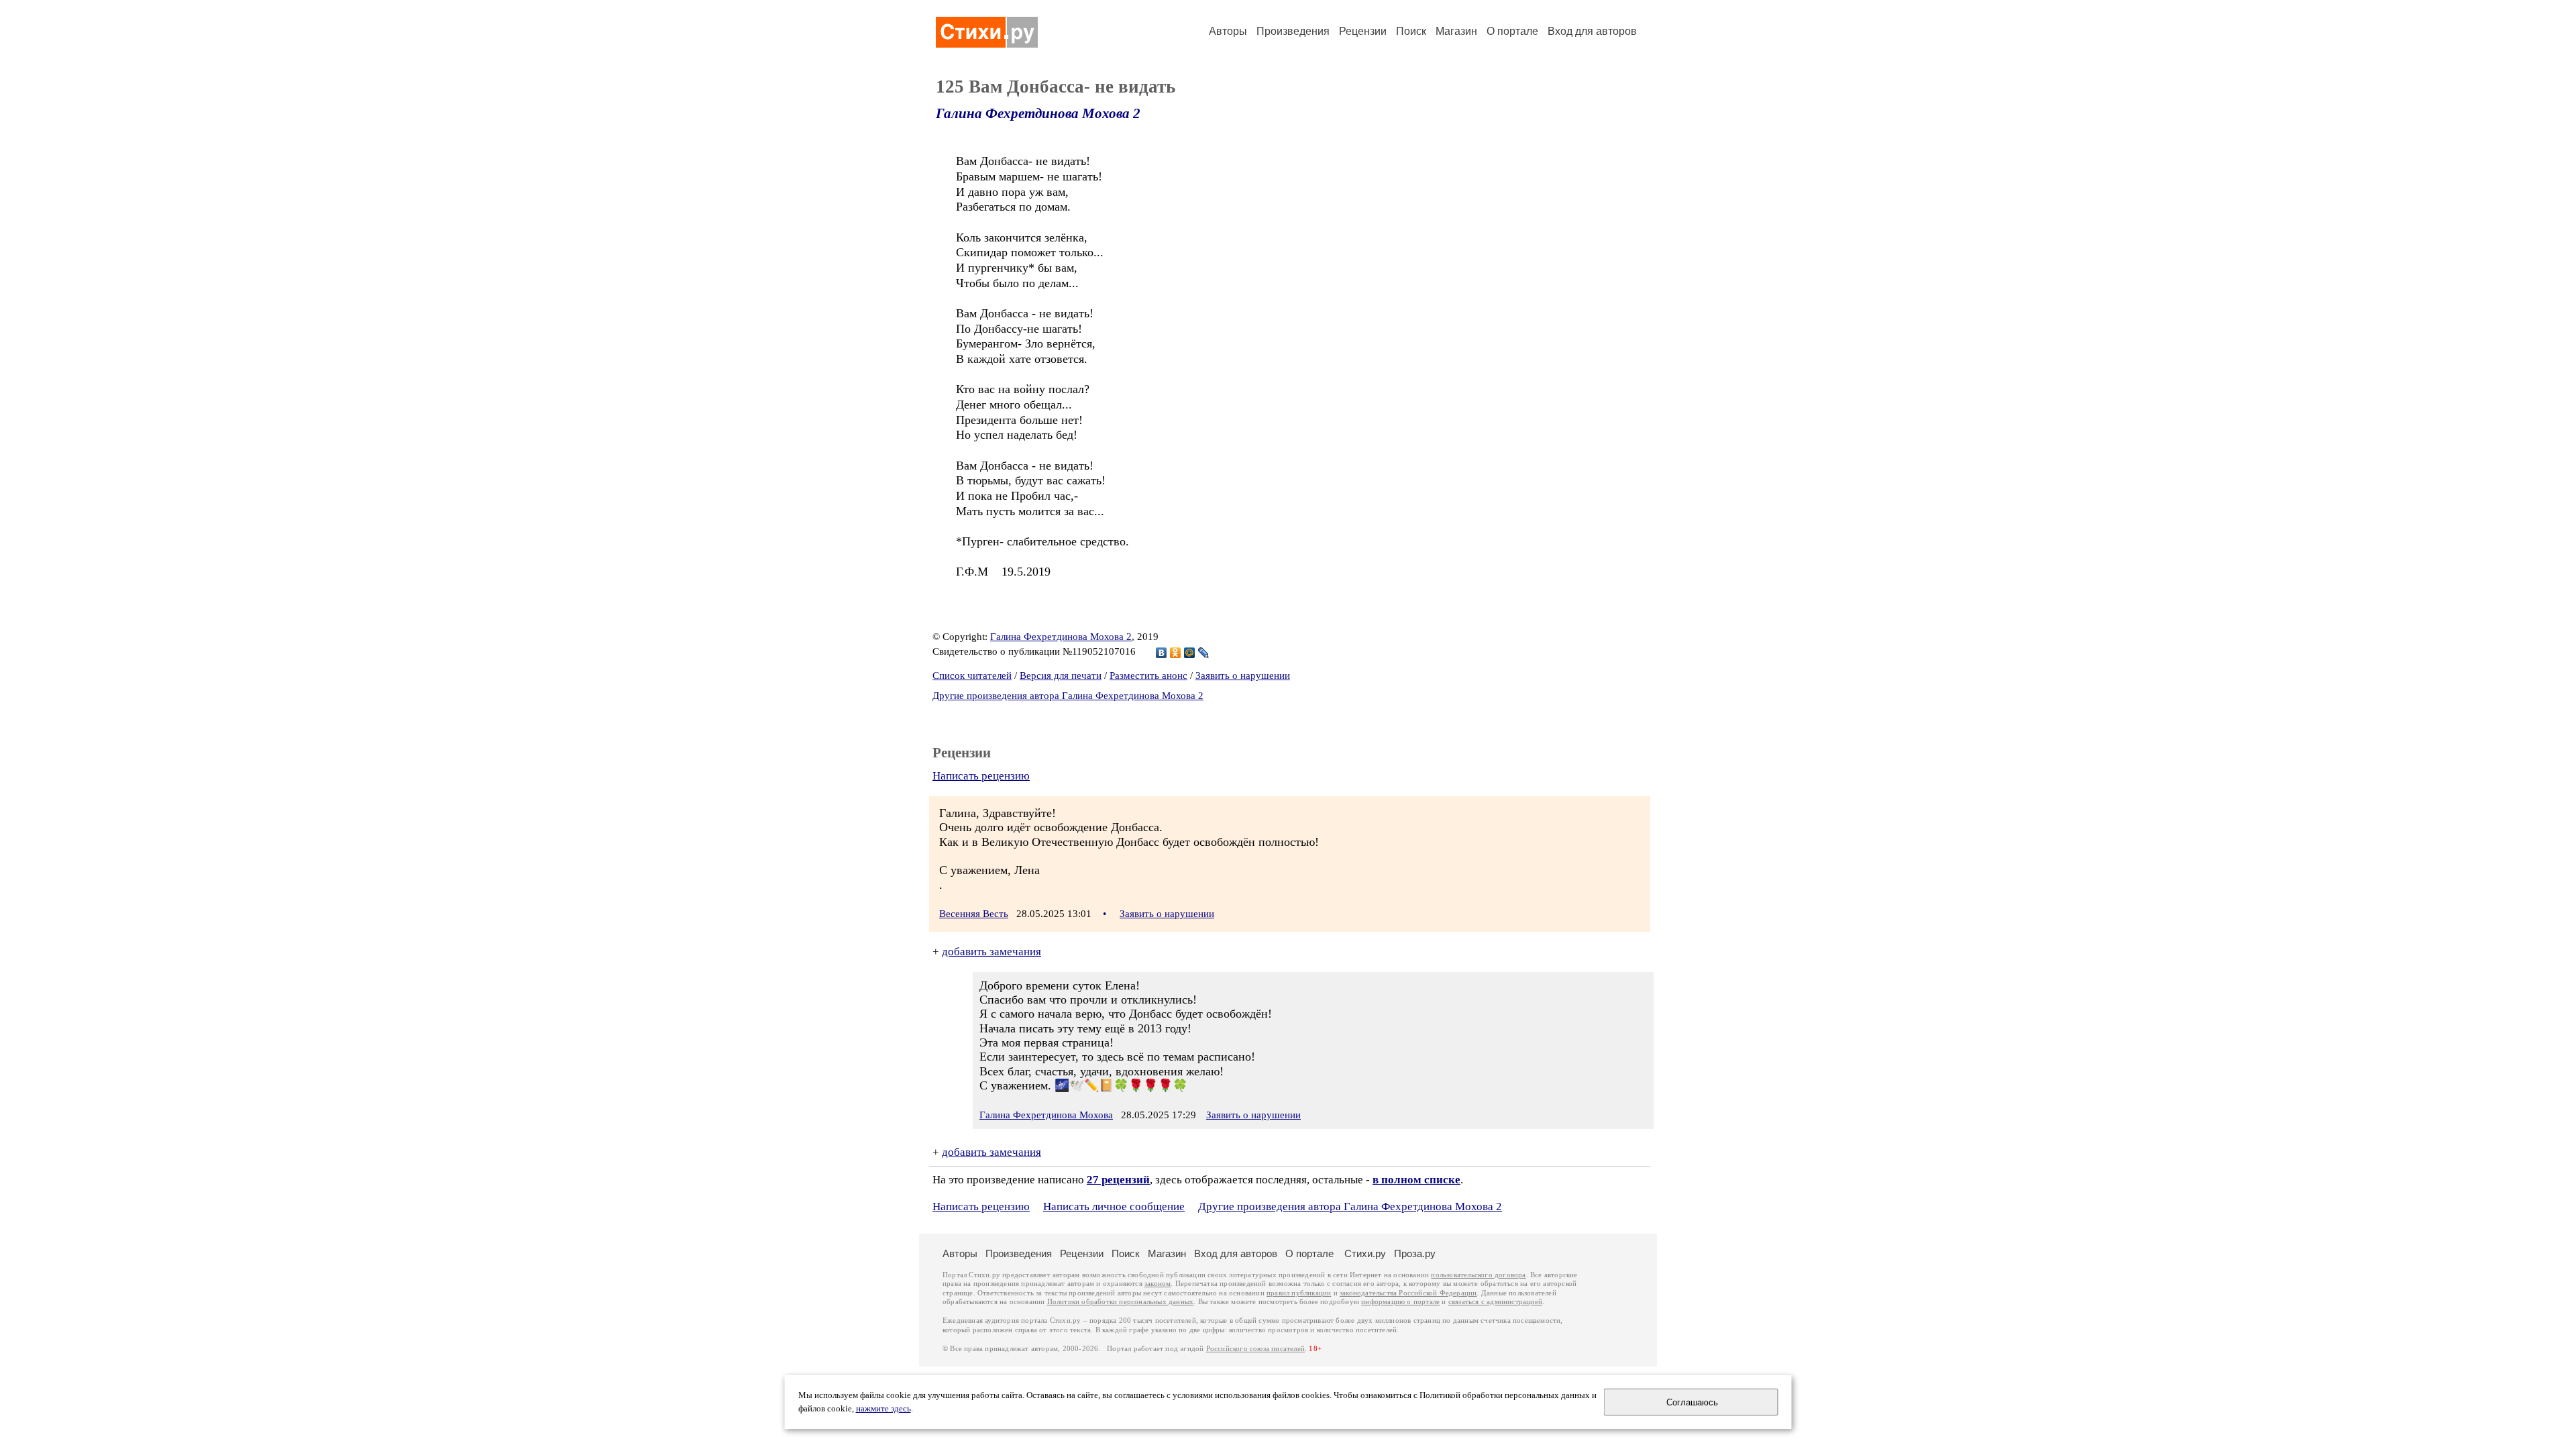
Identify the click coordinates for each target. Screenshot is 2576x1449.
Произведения (1293, 31)
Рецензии (1363, 31)
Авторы (1228, 31)
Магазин (1456, 31)
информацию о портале (1400, 1302)
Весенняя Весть (974, 914)
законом (1158, 1284)
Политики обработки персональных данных (1121, 1302)
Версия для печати (1061, 676)
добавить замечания (991, 952)
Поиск (1411, 31)
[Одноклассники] (1176, 653)
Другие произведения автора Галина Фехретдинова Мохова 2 (1068, 696)
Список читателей (972, 676)
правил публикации (1299, 1293)
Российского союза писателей (1255, 1349)
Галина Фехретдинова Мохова (1046, 1115)
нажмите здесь (883, 1409)
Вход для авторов (1592, 31)
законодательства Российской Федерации (1408, 1293)
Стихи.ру (1365, 1253)
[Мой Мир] (1190, 653)
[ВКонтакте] (1162, 653)
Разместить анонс (1148, 676)
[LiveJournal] (1204, 653)
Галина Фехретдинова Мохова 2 (1038, 113)
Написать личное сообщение (1114, 1206)
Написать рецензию (981, 776)
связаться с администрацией (1495, 1302)
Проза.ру (1415, 1253)
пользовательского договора (1478, 1275)
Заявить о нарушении (1243, 676)
